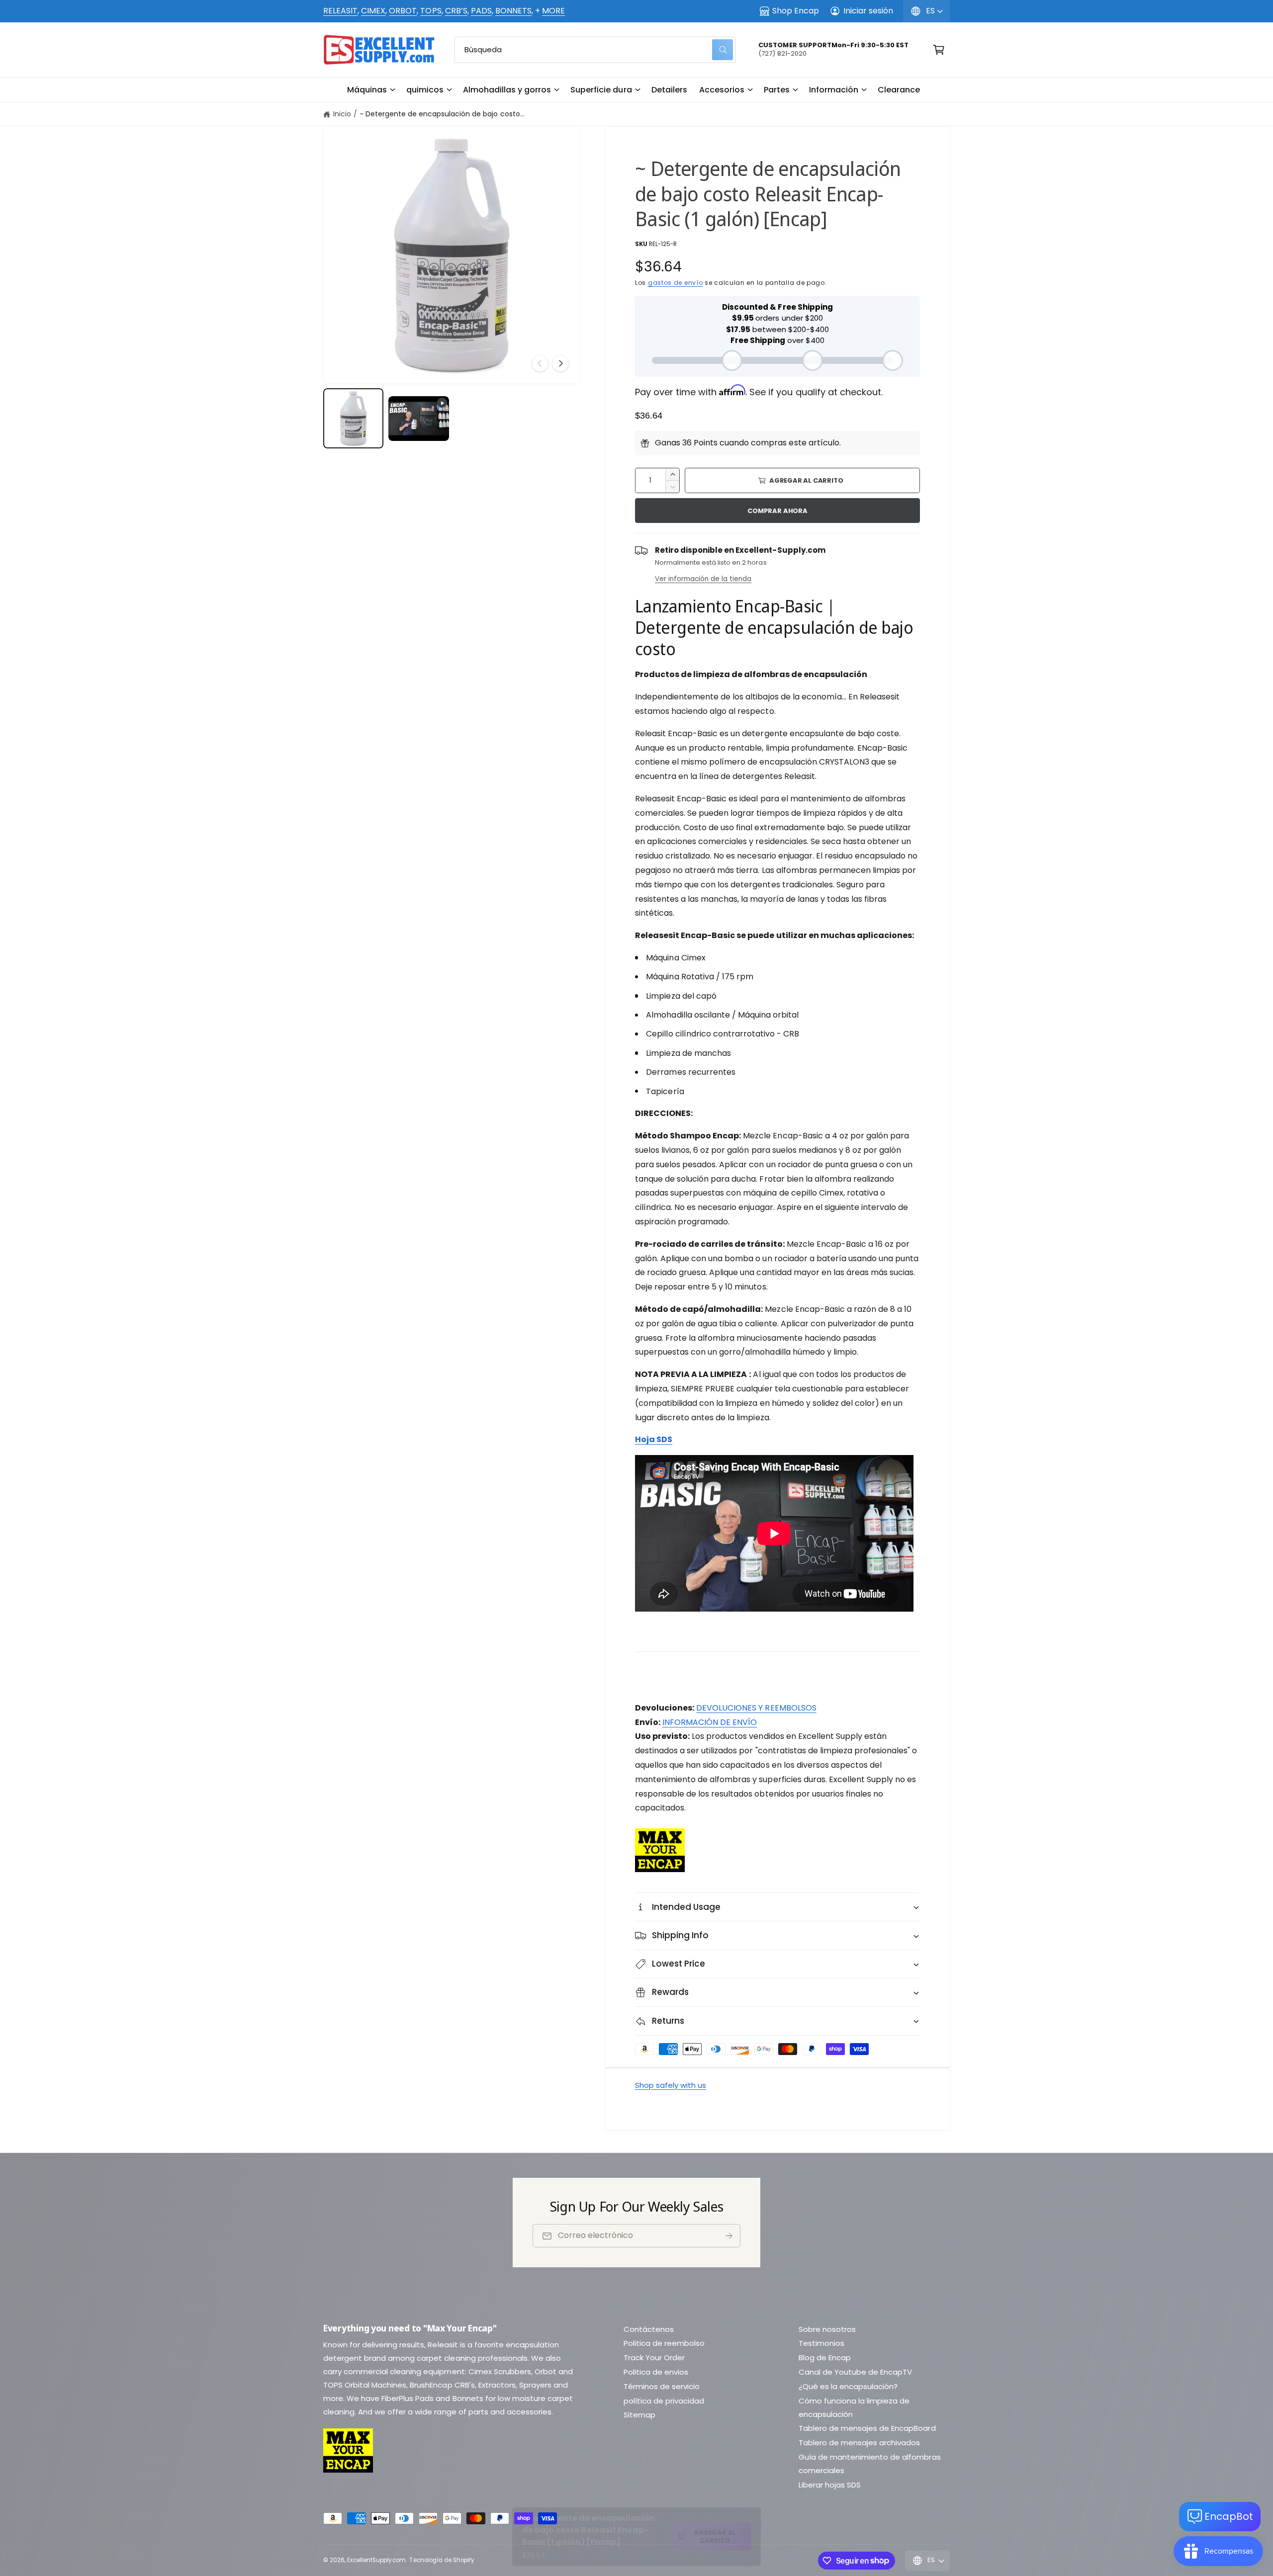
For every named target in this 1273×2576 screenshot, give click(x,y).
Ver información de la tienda (703, 579)
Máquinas (367, 90)
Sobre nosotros (827, 2329)
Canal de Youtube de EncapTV (855, 2372)
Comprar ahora (777, 511)
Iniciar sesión (868, 11)
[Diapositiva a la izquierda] (540, 363)
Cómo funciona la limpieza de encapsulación (854, 2407)
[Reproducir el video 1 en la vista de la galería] (418, 419)
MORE (553, 11)
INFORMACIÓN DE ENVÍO (710, 1722)
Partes (777, 90)
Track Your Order (654, 2358)
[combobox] (595, 50)
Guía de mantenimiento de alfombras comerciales (870, 2464)
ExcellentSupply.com (376, 2560)
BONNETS (513, 11)
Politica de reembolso (664, 2343)
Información (834, 90)
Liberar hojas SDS (830, 2485)
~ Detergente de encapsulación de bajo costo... (442, 114)
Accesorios (722, 90)
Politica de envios (656, 2372)
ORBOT (403, 11)
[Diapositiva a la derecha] (560, 363)
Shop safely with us (671, 2085)
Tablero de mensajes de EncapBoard (867, 2428)
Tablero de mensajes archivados (859, 2443)
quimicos (425, 90)
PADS (481, 11)
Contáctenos (649, 2329)
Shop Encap (796, 11)
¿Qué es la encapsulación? (848, 2386)
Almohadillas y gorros (507, 90)
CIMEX (373, 11)
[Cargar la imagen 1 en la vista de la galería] (353, 418)
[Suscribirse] (729, 2236)
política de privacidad (664, 2401)
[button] (371, 90)
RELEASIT (340, 11)
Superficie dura (601, 90)
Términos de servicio (662, 2386)
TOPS (431, 11)
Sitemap (639, 2415)
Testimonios (821, 2343)
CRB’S (456, 11)
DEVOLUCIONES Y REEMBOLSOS (756, 1708)
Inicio (342, 114)
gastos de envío (676, 283)
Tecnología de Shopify (441, 2560)
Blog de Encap (825, 2358)
